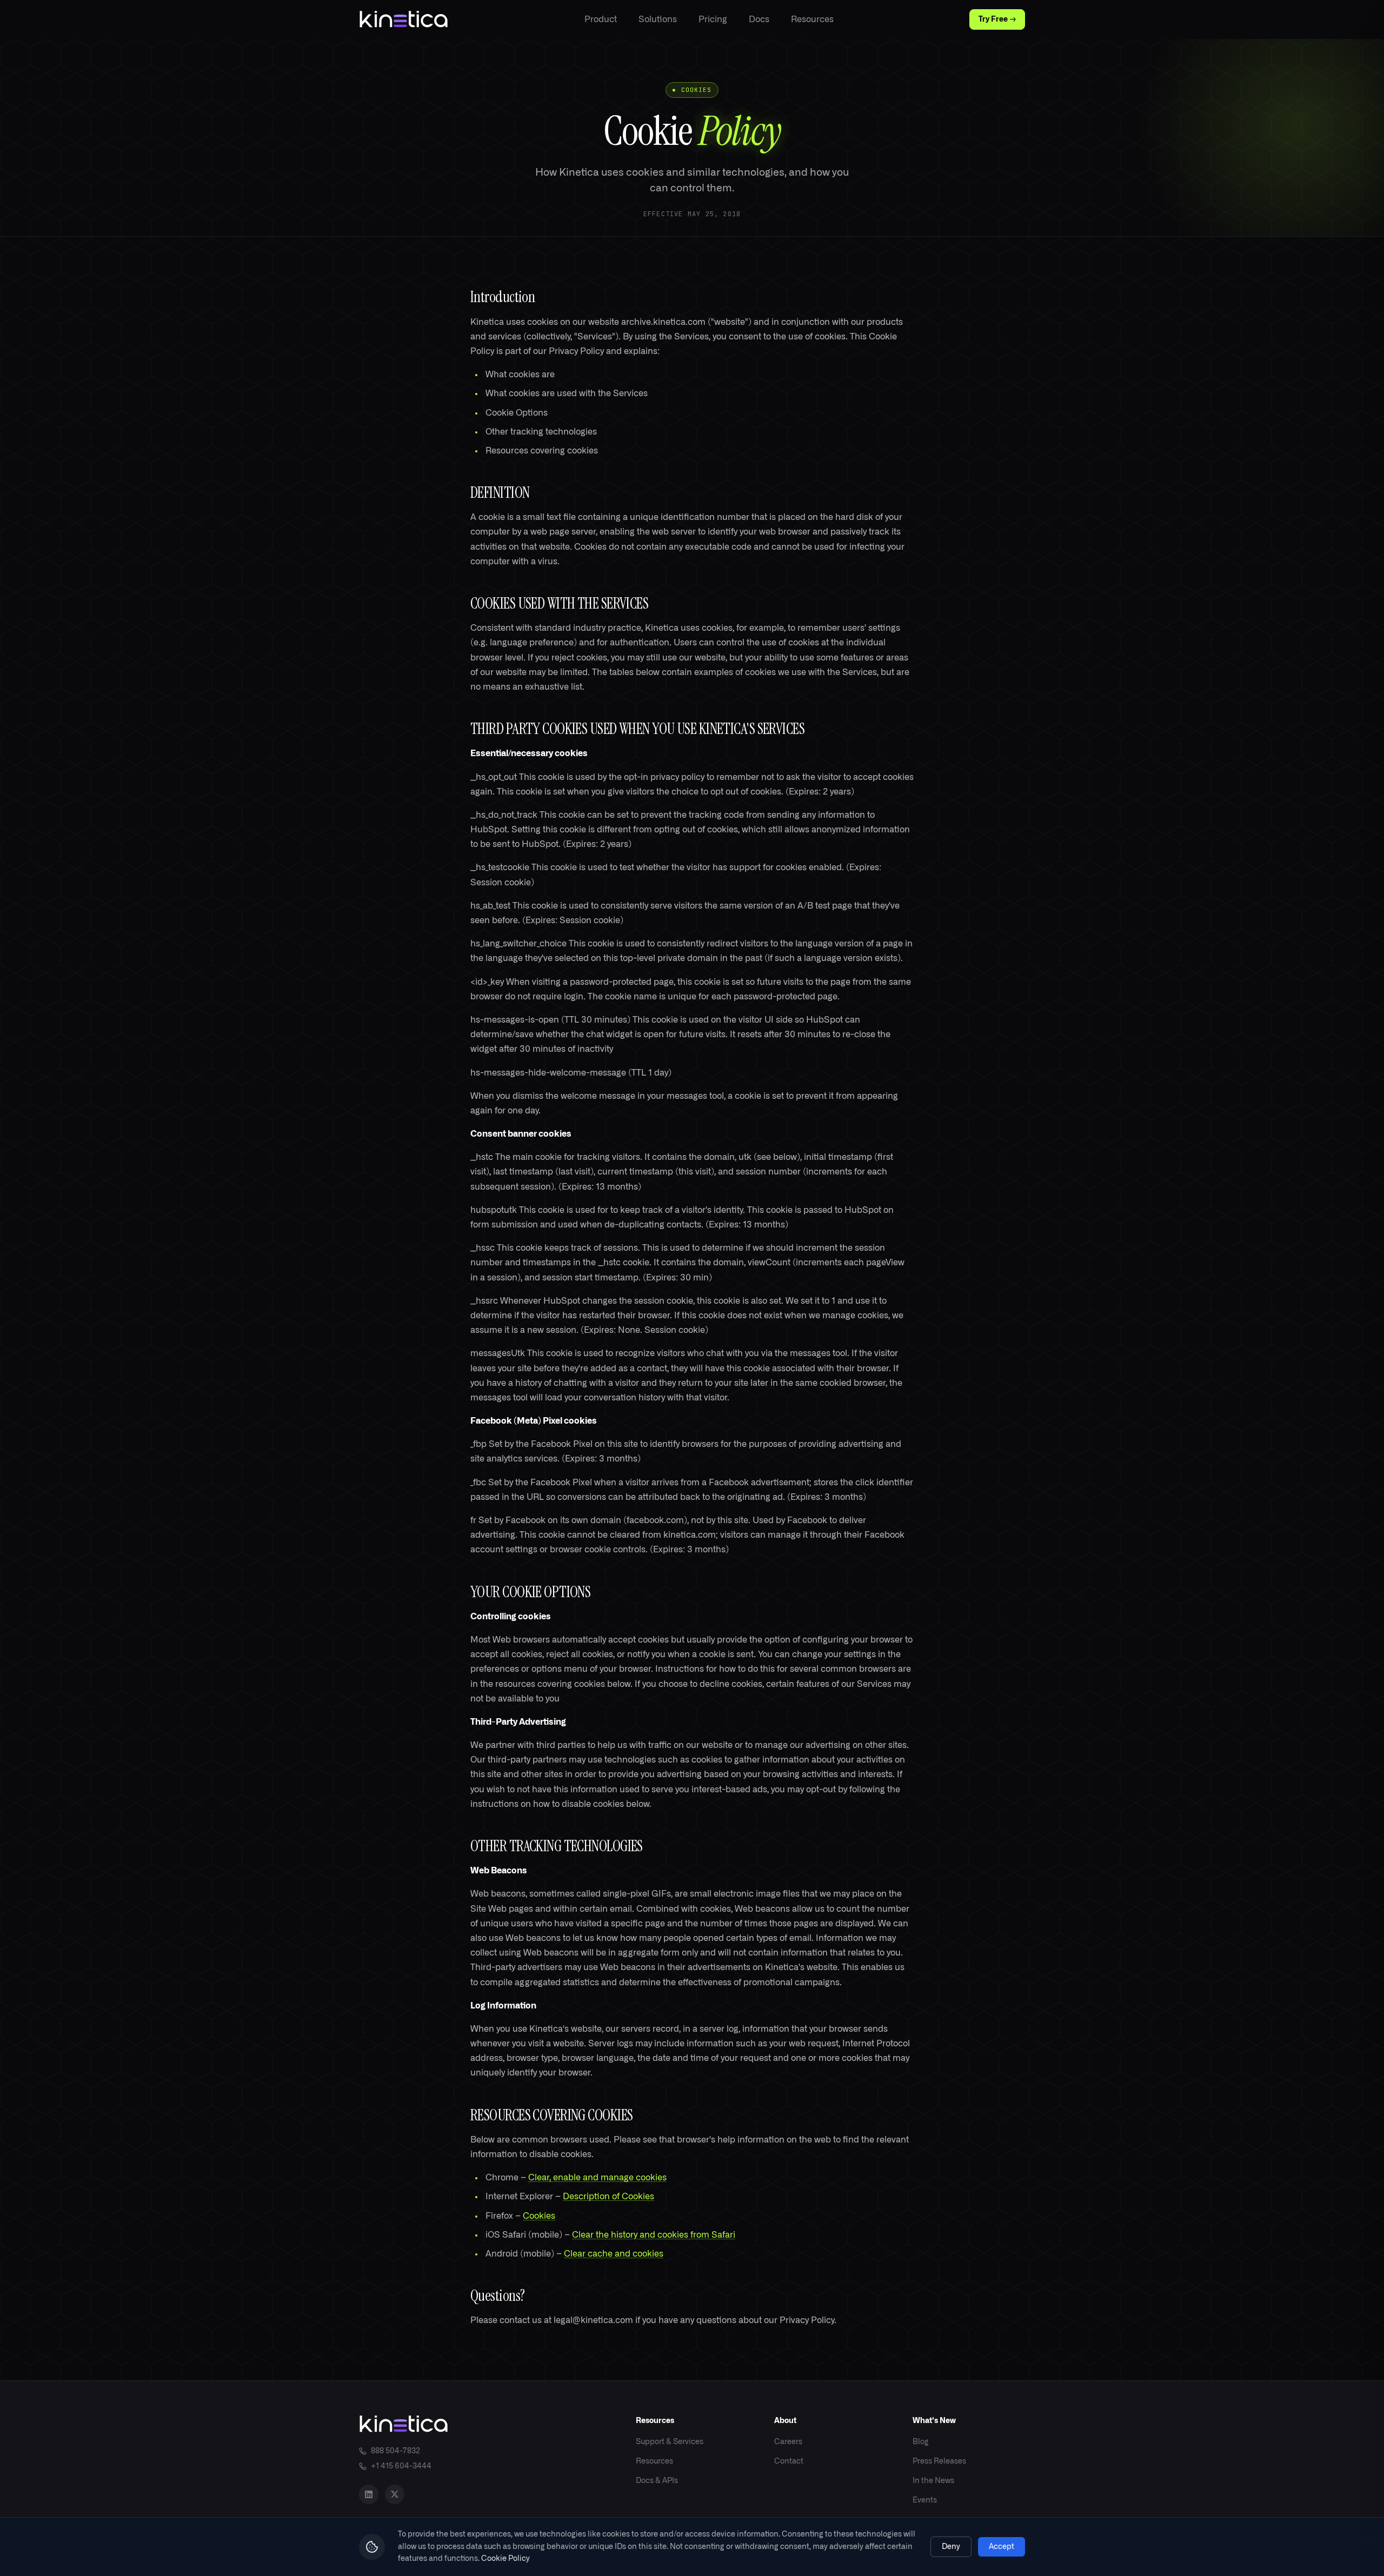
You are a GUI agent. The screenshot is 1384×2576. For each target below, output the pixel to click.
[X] (395, 2494)
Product (601, 19)
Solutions (658, 19)
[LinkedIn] (369, 2494)
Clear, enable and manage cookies (597, 2178)
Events (925, 2500)
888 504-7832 (395, 2451)
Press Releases (939, 2461)
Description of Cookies (608, 2197)
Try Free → (997, 19)
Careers (788, 2442)
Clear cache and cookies (614, 2254)
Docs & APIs (657, 2481)
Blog (921, 2442)
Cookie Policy (505, 2559)
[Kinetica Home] (404, 19)
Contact (789, 2461)
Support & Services (670, 2442)
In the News (933, 2481)
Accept (1002, 2547)
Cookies (539, 2216)
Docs (759, 19)
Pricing (713, 19)
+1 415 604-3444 (401, 2466)
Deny (951, 2547)
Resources (812, 19)
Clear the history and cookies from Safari (654, 2235)
